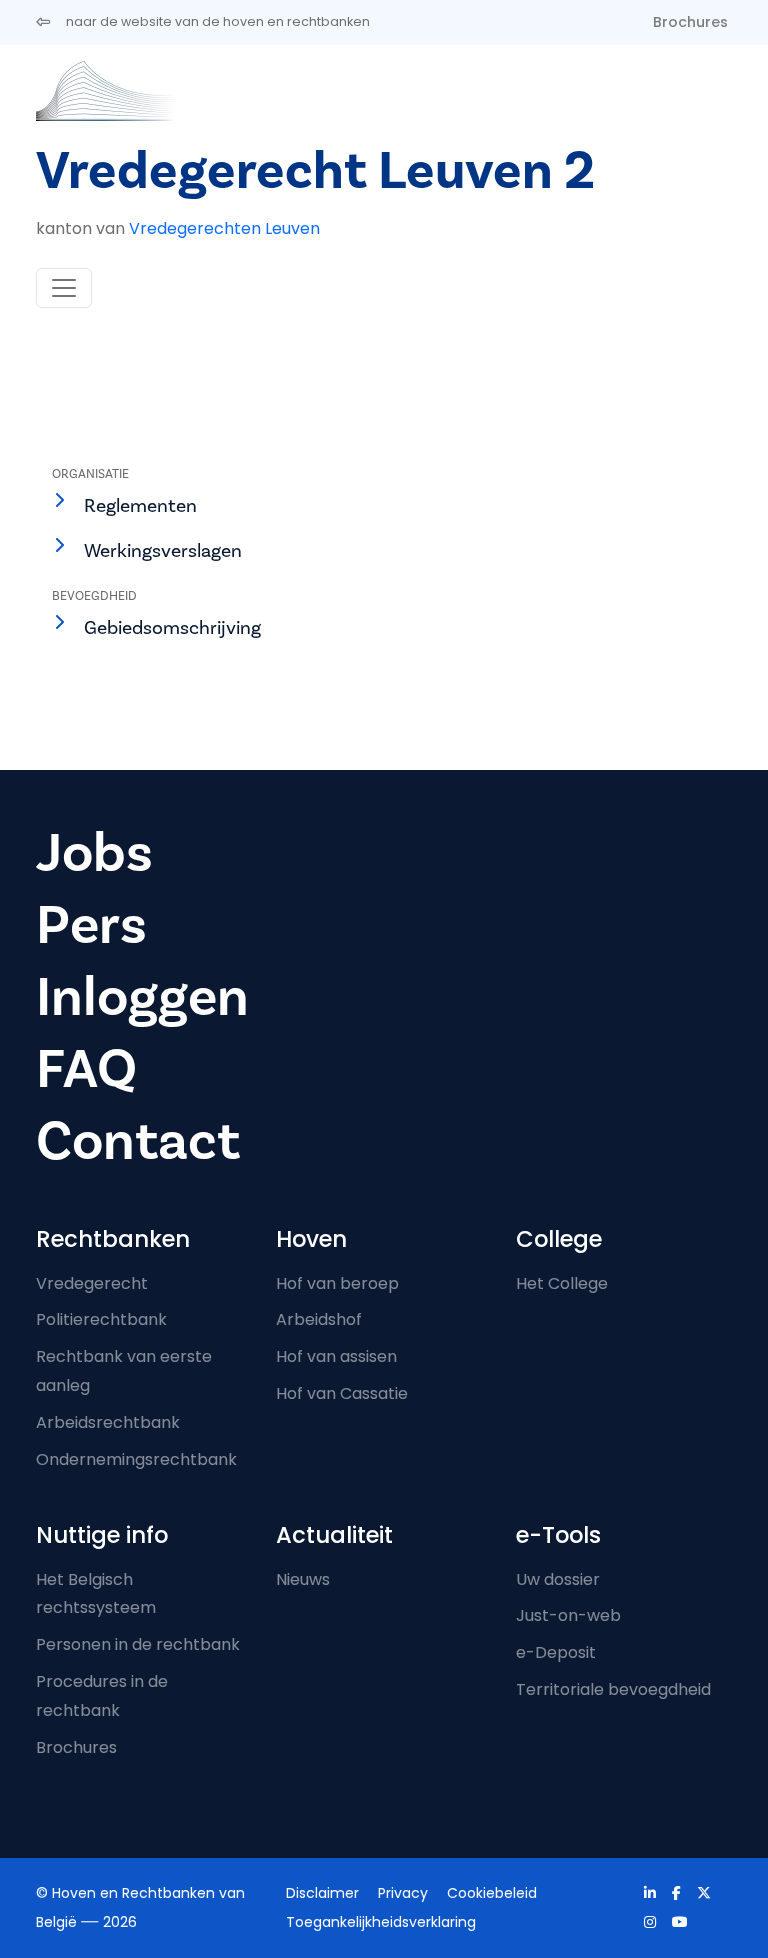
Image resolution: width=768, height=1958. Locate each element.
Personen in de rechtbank (138, 1644)
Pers (91, 925)
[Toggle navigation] (64, 288)
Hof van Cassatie (342, 1393)
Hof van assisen (336, 1356)
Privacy (403, 1893)
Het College (562, 1283)
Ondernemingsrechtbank (136, 1459)
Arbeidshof (319, 1319)
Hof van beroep (337, 1283)
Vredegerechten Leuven (224, 228)
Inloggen (142, 997)
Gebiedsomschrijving (172, 628)
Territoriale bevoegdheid (613, 1689)
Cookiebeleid (492, 1893)
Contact (138, 1141)
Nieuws (303, 1579)
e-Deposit (556, 1652)
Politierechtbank (101, 1319)
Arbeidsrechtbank (108, 1422)
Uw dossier (558, 1579)
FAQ (86, 1069)
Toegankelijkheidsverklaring (381, 1922)
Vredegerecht (92, 1283)
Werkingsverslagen (163, 551)
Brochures (690, 22)
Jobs (94, 853)
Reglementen (140, 506)
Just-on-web (568, 1615)
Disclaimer (322, 1893)
